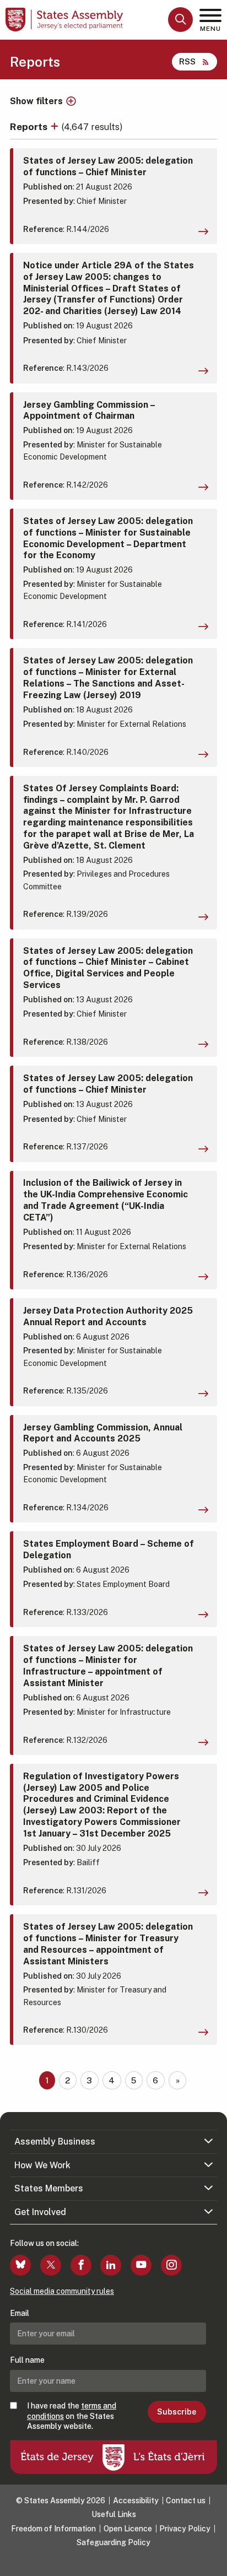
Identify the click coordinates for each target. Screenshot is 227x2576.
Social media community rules (62, 2291)
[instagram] (171, 2265)
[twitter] (51, 2265)
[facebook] (81, 2265)
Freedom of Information (53, 2529)
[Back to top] (213, 2562)
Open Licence (128, 2529)
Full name (27, 2360)
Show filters (36, 101)
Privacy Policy (185, 2529)
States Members (49, 2188)
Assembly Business (55, 2142)
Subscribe (177, 2412)
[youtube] (141, 2265)
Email (20, 2313)
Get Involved (40, 2212)
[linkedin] (111, 2265)
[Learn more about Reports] (56, 126)
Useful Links (114, 2514)
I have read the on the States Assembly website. (72, 2416)
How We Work (42, 2165)
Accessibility (136, 2501)
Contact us (186, 2501)
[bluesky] (20, 2265)
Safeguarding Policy (113, 2542)
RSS (187, 61)
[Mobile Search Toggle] (180, 20)
